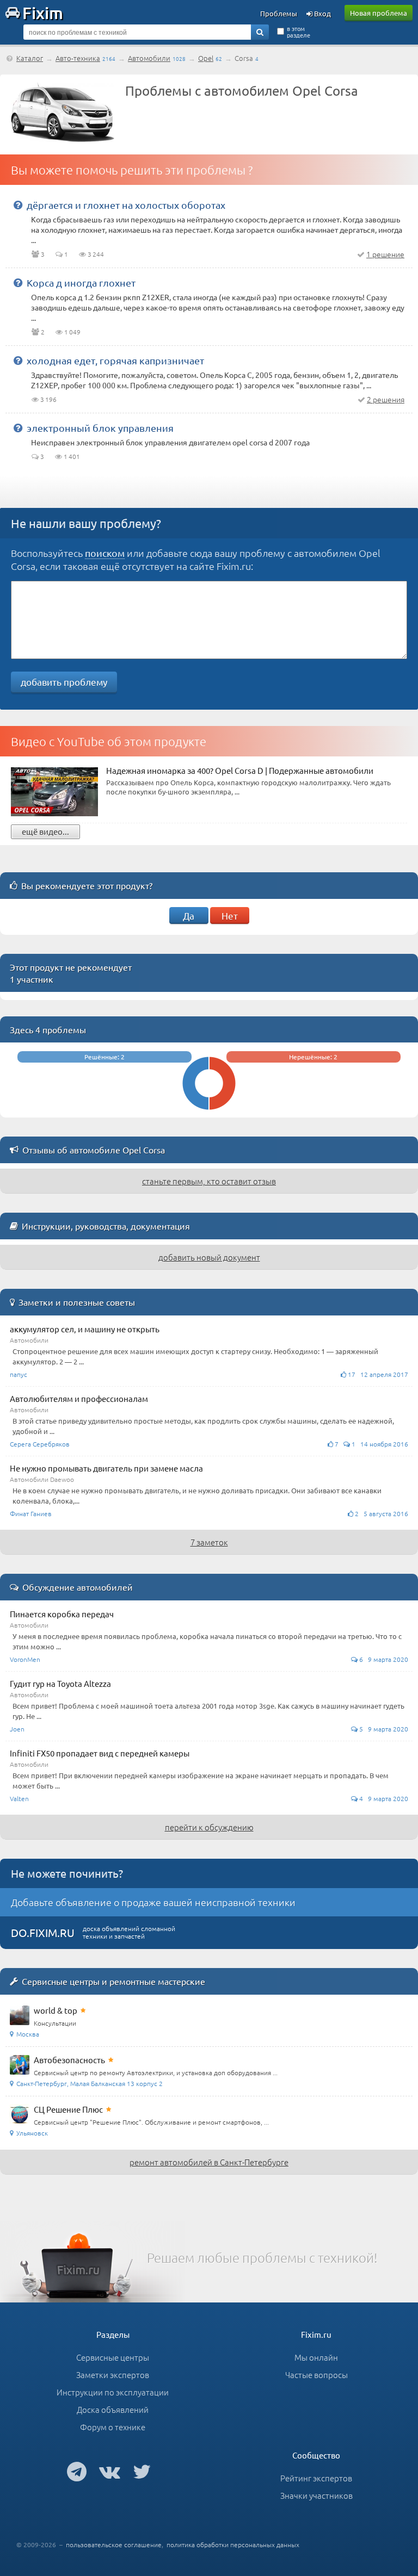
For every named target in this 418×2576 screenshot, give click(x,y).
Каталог (30, 58)
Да (189, 915)
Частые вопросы (316, 2375)
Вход (322, 13)
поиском (105, 553)
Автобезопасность (69, 2060)
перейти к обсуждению (209, 1827)
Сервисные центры (113, 2357)
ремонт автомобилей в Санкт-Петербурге (209, 2162)
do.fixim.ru (43, 1932)
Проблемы (279, 13)
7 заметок (209, 1542)
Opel (206, 58)
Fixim (43, 13)
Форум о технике (113, 2427)
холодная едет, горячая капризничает (115, 360)
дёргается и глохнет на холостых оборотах (126, 205)
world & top (56, 2010)
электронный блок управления (100, 428)
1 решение (385, 254)
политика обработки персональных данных (233, 2544)
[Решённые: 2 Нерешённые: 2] (209, 1112)
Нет (230, 915)
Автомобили (149, 58)
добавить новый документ (209, 1257)
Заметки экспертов (113, 2375)
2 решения (386, 399)
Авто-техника (78, 58)
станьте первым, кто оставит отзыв (209, 1181)
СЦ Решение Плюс (68, 2109)
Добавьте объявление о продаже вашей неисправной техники (153, 1902)
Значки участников (316, 2495)
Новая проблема (379, 13)
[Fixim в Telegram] (77, 2471)
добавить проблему (64, 682)
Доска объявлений (113, 2409)
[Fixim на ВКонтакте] (110, 2471)
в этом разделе (299, 32)
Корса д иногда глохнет (81, 283)
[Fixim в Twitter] (142, 2471)
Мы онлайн (316, 2357)
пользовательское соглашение (114, 2544)
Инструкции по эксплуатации (113, 2392)
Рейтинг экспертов (316, 2478)
